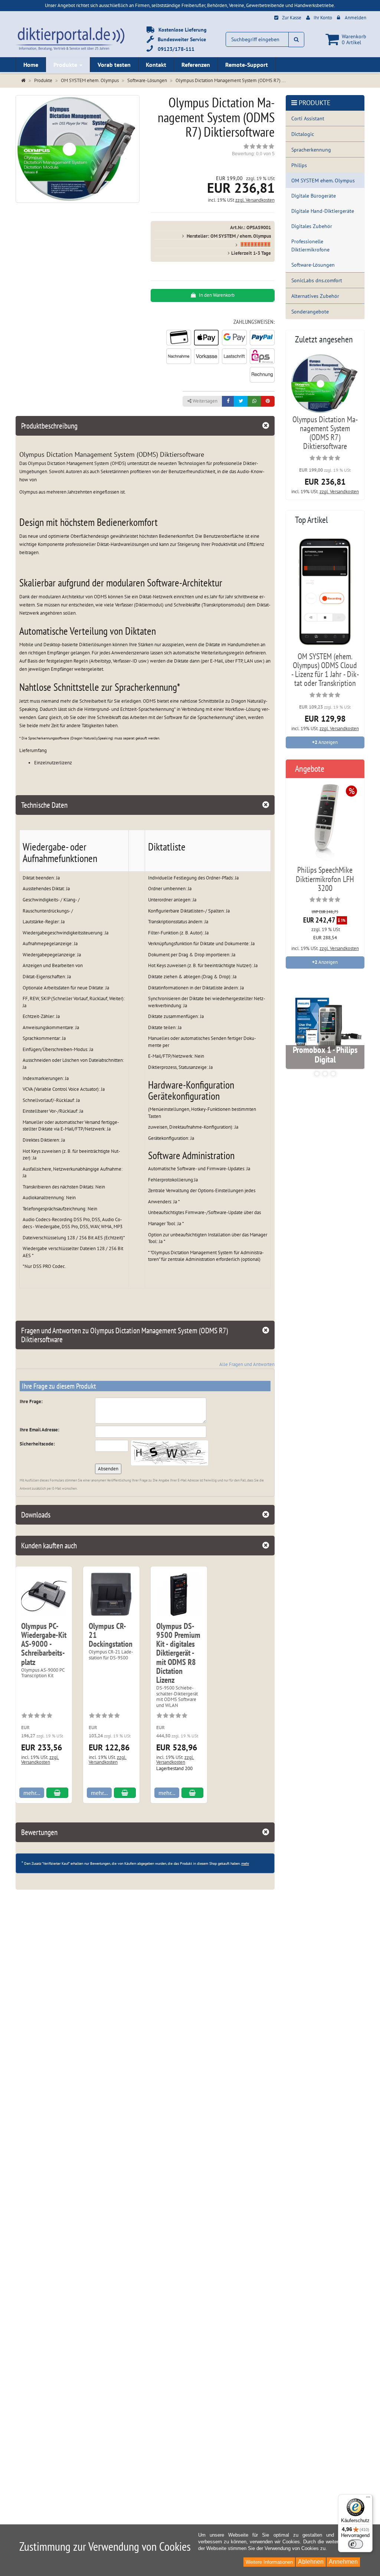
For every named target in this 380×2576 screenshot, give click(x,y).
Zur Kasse (292, 18)
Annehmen (343, 2562)
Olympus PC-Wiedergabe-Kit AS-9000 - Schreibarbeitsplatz (44, 1644)
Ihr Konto (323, 18)
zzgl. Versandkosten (255, 200)
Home (31, 65)
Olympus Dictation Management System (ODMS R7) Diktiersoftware (325, 433)
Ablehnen (311, 2562)
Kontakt (156, 65)
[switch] (356, 2544)
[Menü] (368, 2499)
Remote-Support (247, 65)
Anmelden (356, 18)
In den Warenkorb (216, 295)
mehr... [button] (32, 1793)
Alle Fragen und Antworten (247, 1364)
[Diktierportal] (70, 38)
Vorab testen (114, 65)
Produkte (66, 65)
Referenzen (196, 65)
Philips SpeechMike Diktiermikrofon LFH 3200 (325, 879)
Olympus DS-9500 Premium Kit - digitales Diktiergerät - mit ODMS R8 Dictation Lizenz (178, 1653)
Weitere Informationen (269, 2562)
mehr (245, 1863)
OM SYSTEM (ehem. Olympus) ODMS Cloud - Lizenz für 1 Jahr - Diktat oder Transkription (325, 670)
